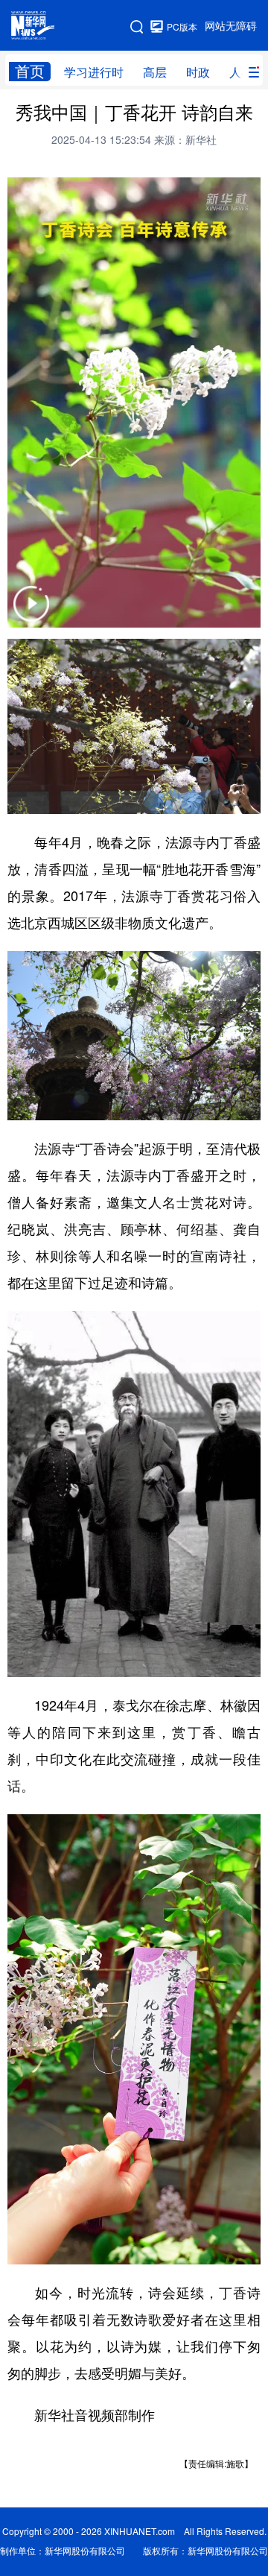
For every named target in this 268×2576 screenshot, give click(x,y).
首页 (30, 71)
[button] (31, 613)
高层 (155, 72)
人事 (241, 72)
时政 (198, 72)
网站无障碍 (231, 26)
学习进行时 (94, 72)
